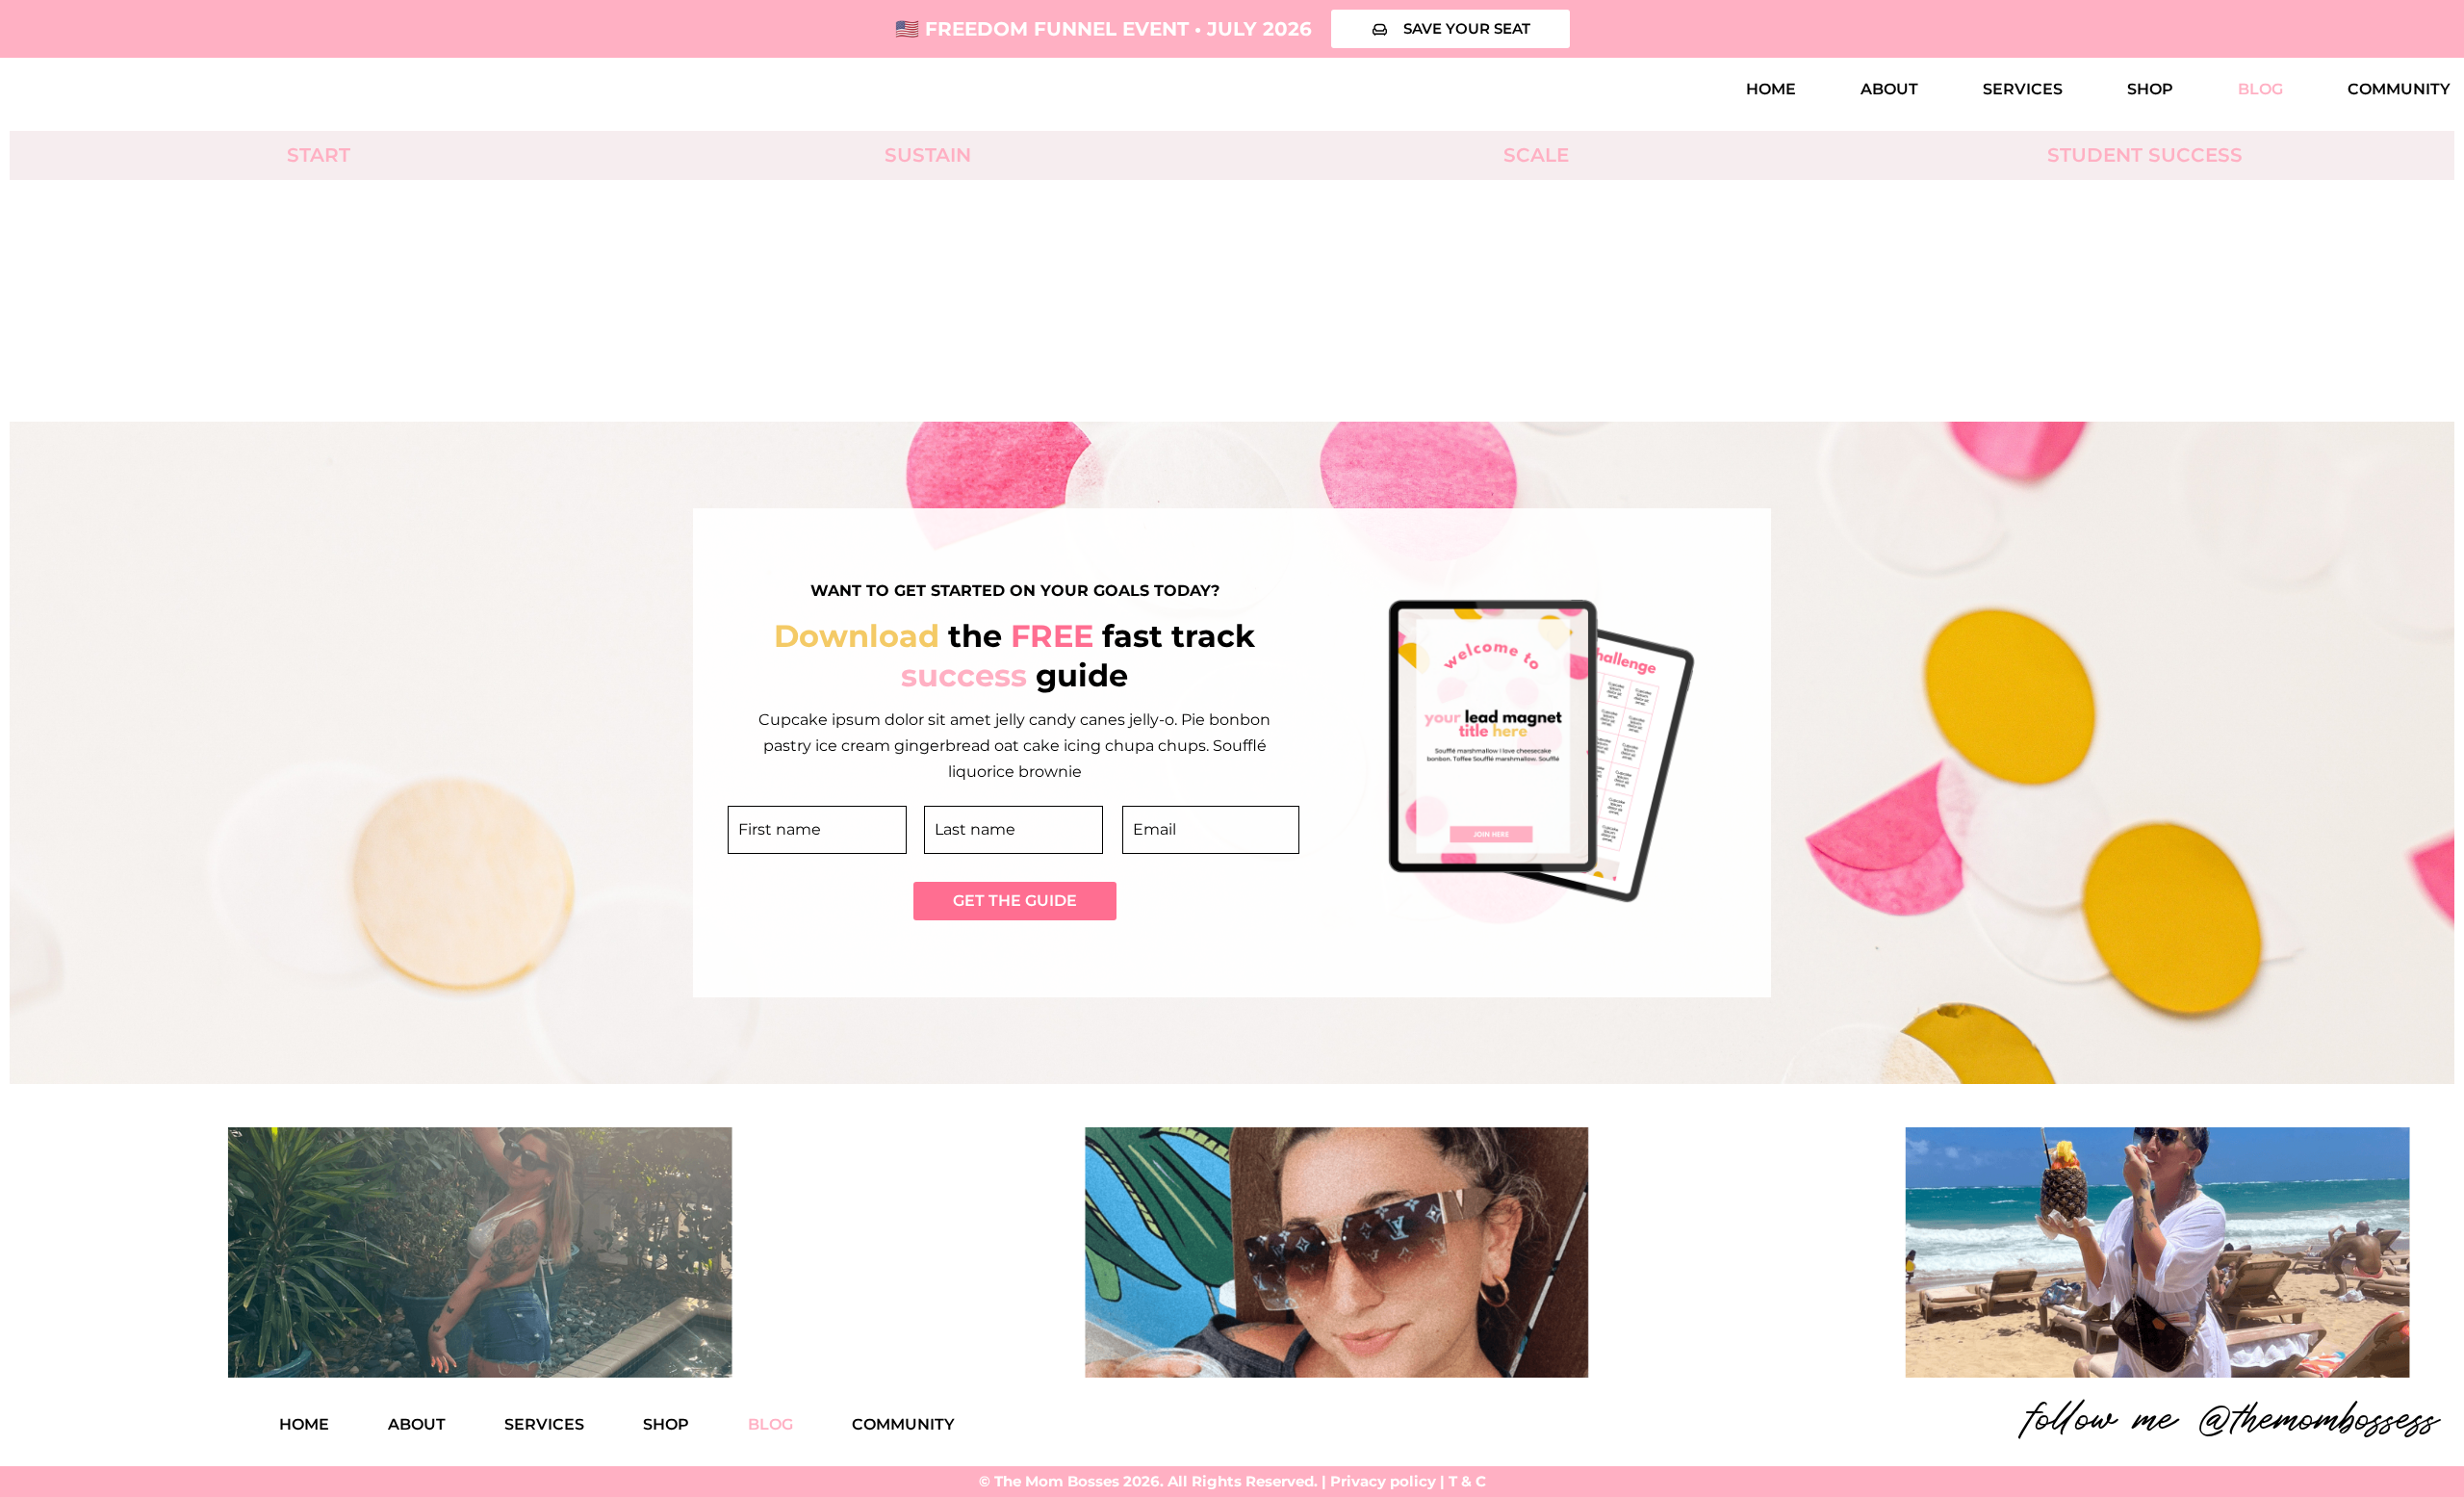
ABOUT (1889, 89)
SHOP (2150, 89)
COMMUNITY (2399, 89)
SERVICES (2023, 89)
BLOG (2260, 89)
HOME (1771, 89)
